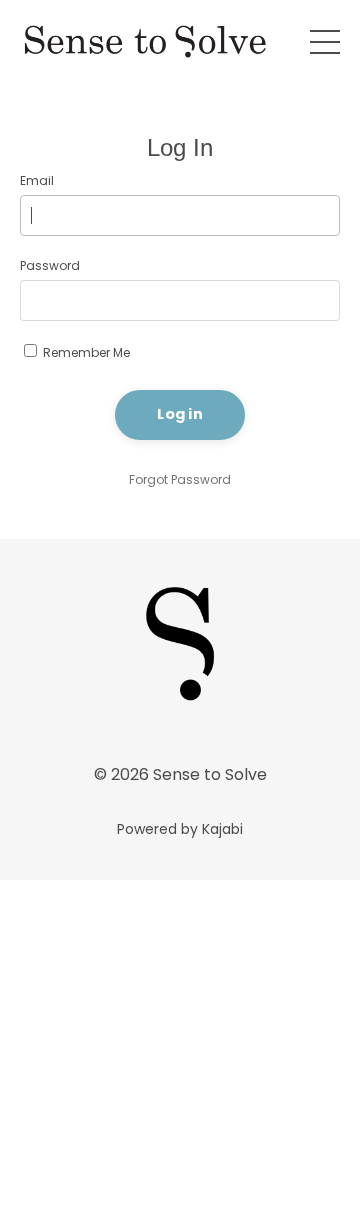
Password (50, 265)
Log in (180, 414)
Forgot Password (180, 479)
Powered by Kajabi (180, 829)
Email (37, 180)
